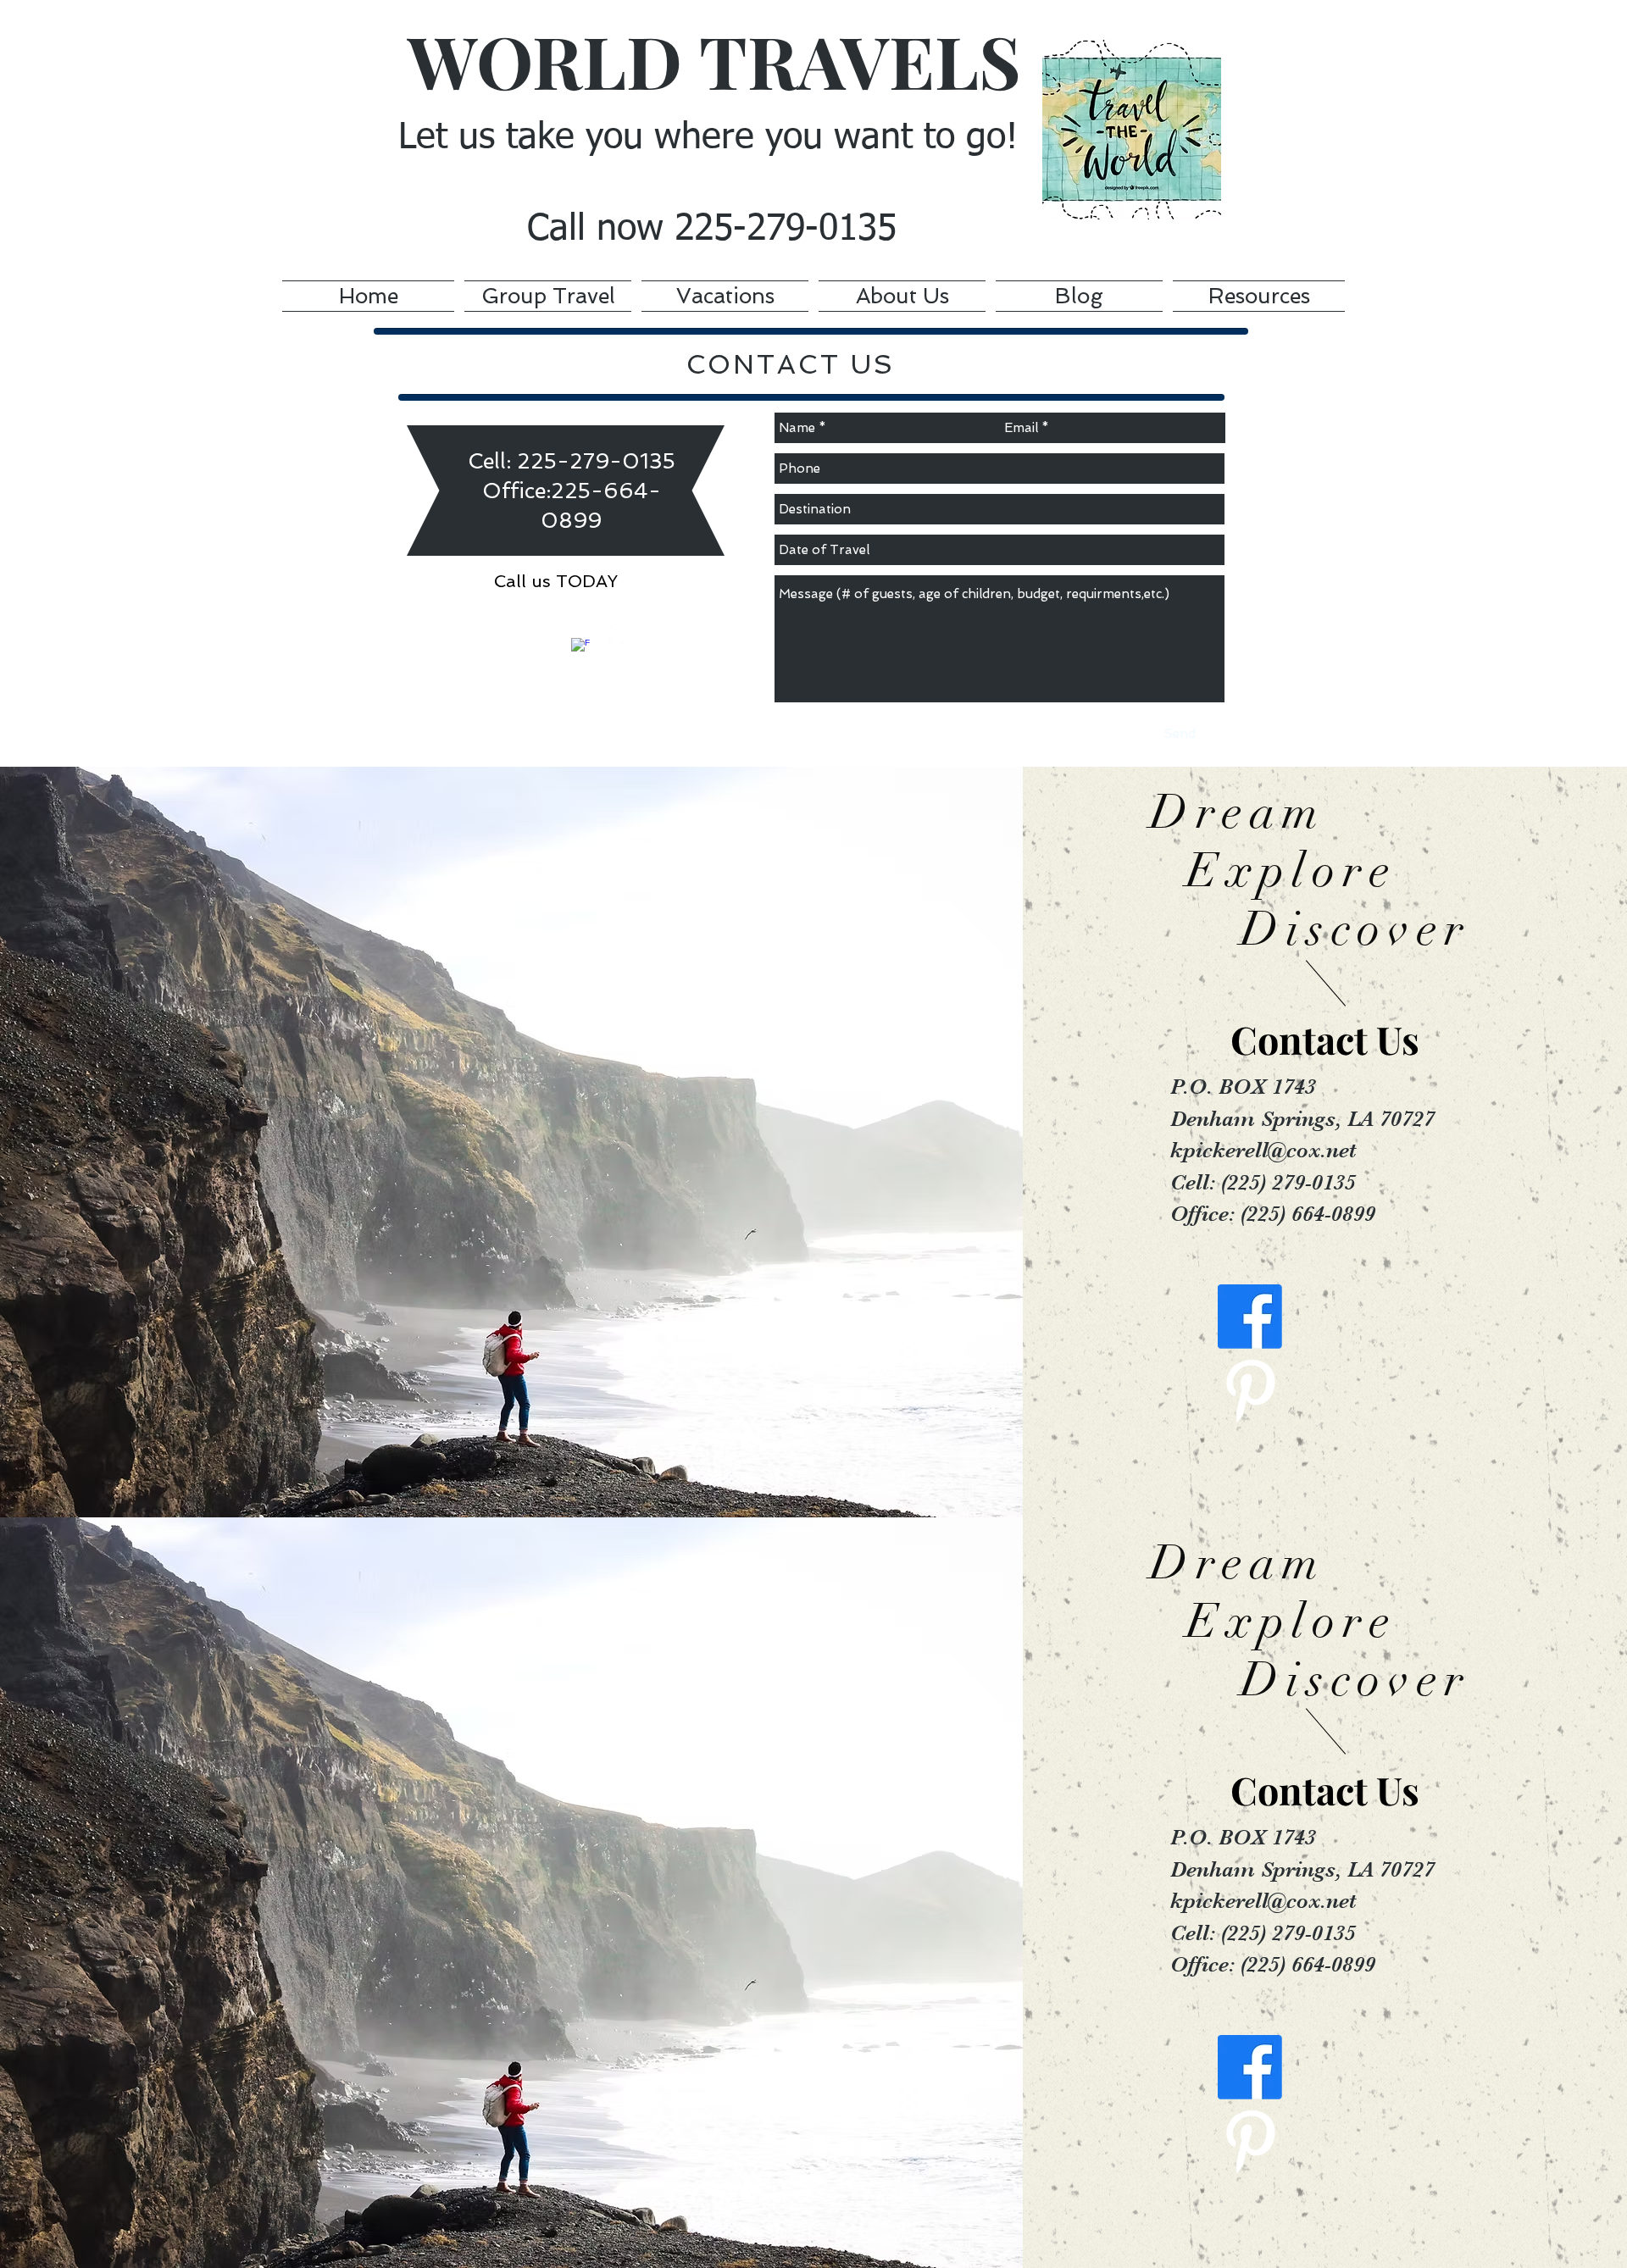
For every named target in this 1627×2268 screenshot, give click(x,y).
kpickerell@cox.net (1263, 1150)
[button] (725, 293)
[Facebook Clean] (580, 647)
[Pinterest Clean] (619, 636)
